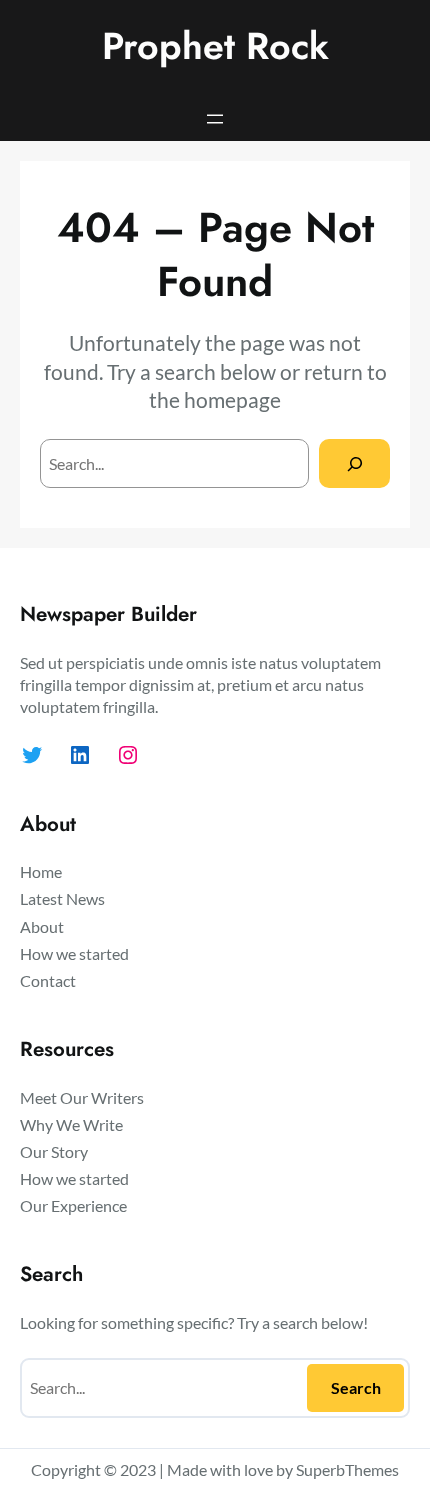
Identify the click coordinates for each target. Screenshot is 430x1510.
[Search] (354, 463)
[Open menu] (215, 119)
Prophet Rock (215, 46)
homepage (232, 400)
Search (356, 1387)
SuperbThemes (347, 1469)
